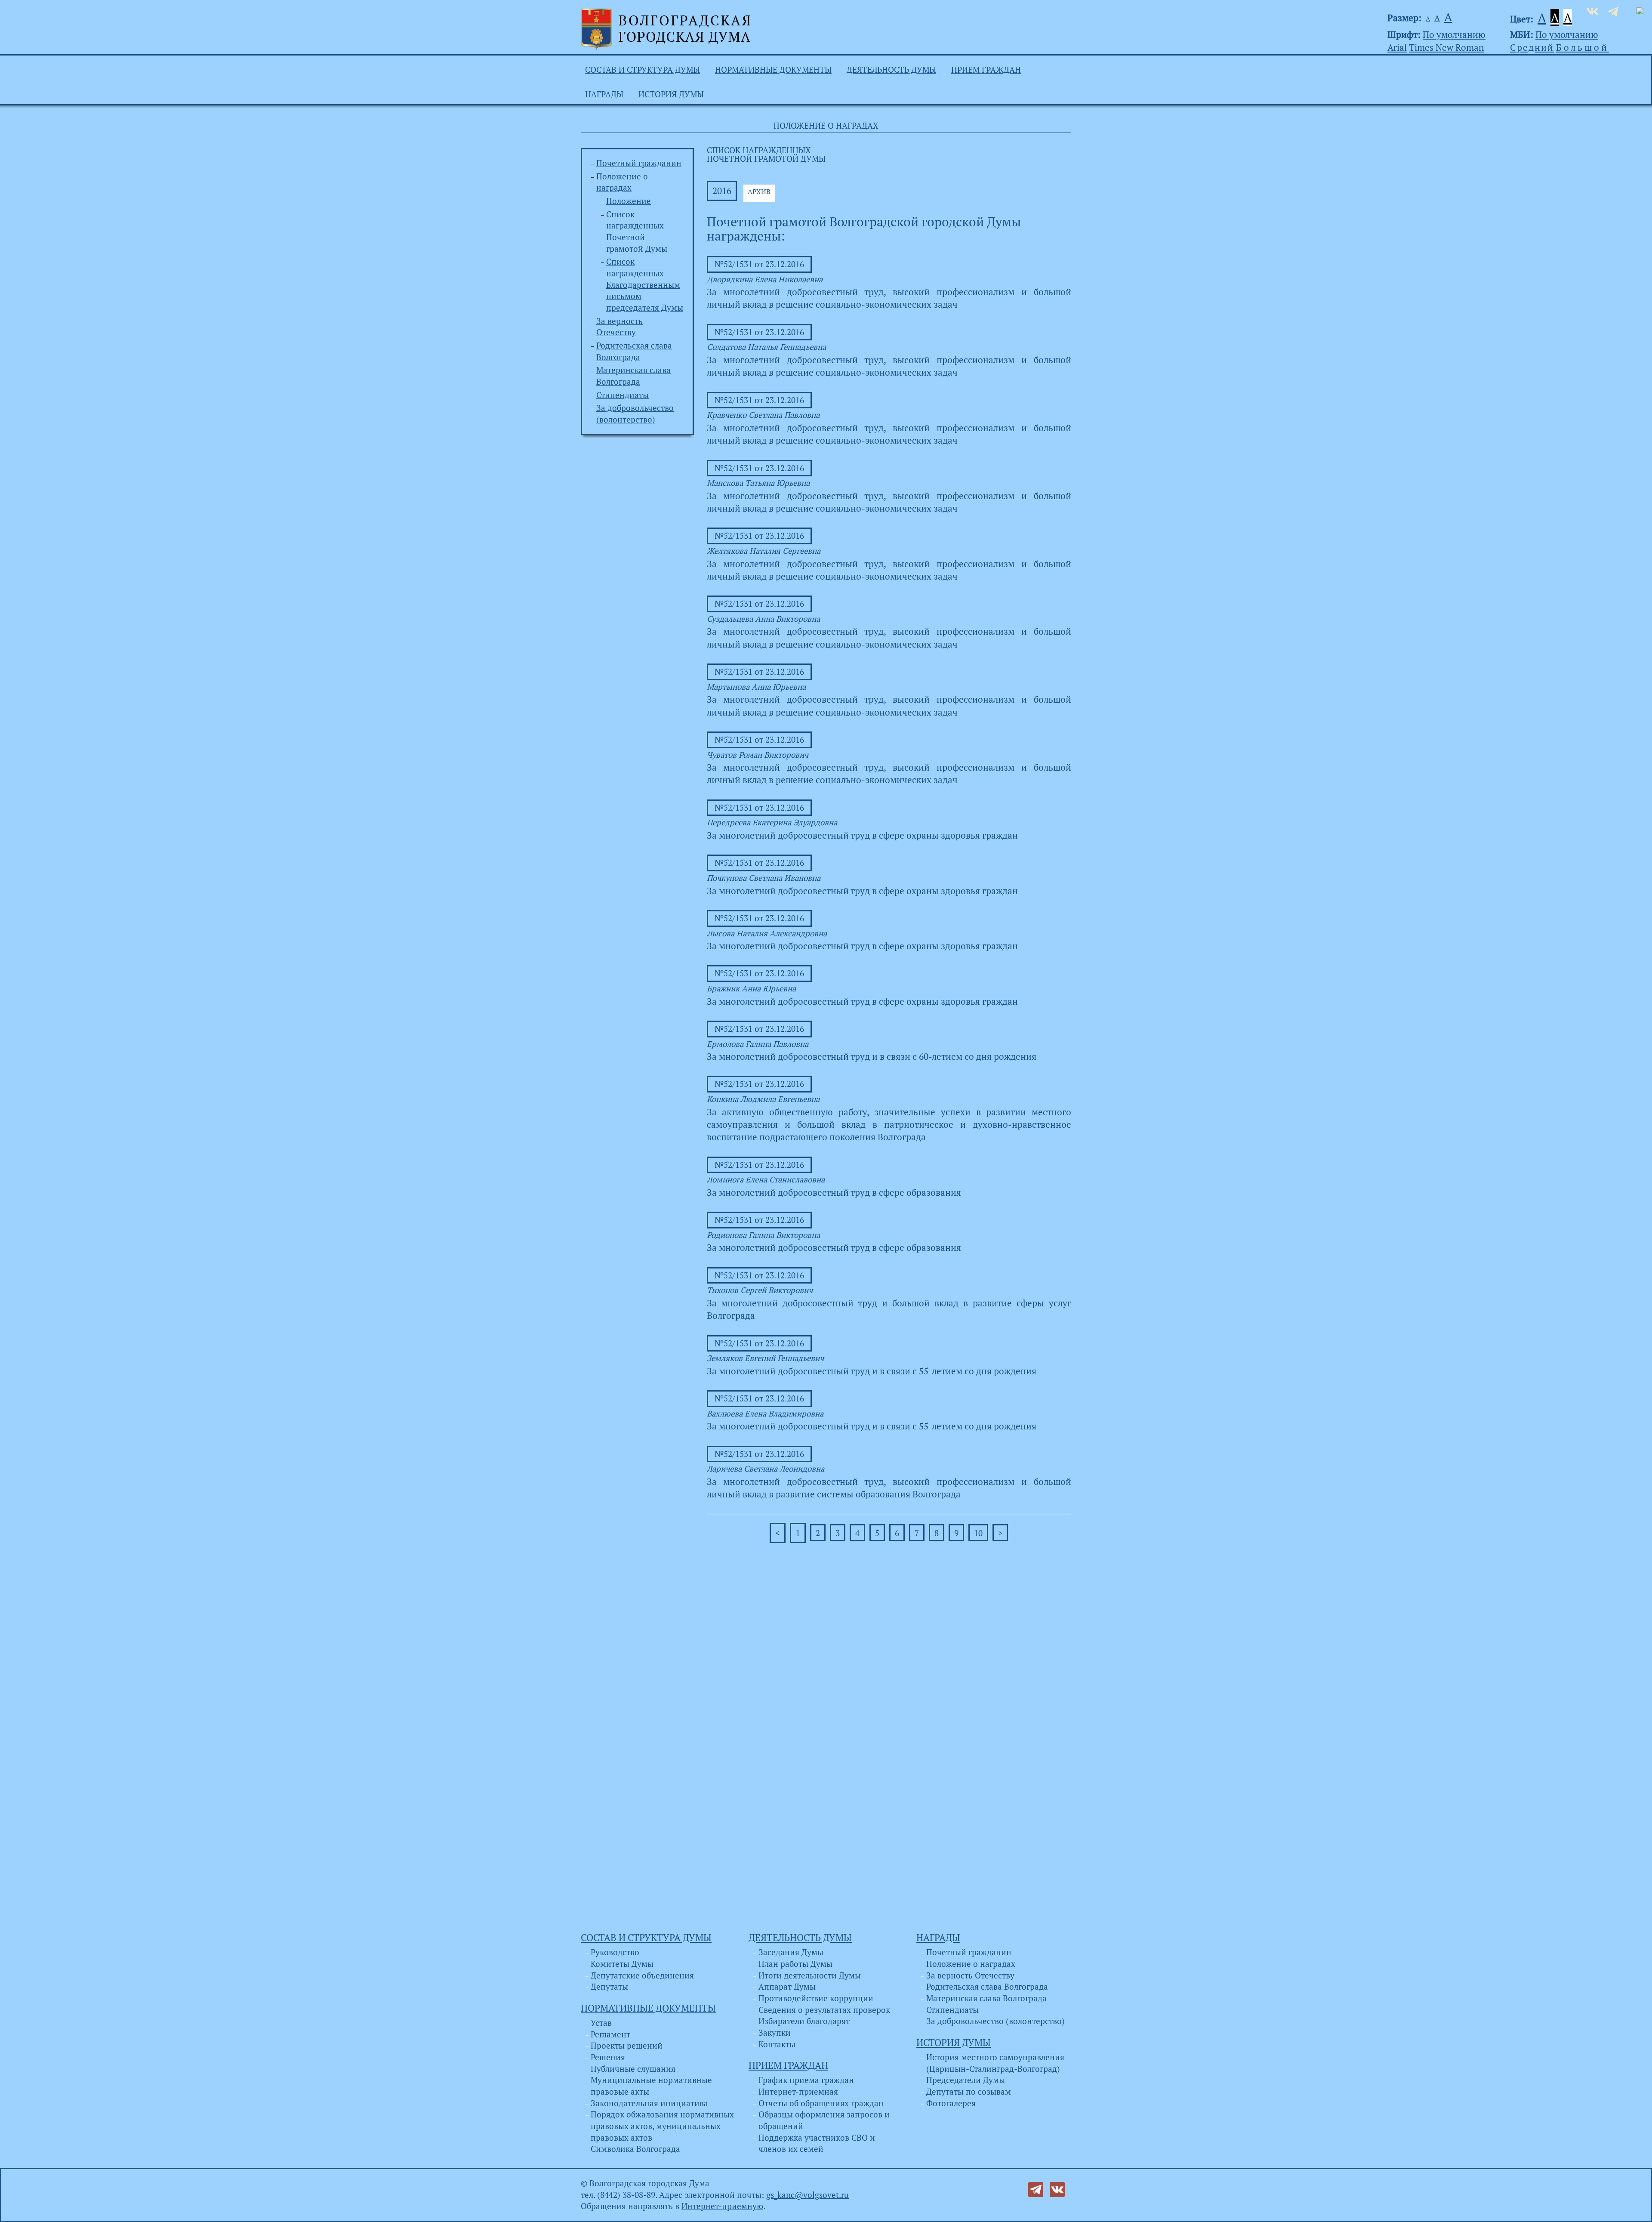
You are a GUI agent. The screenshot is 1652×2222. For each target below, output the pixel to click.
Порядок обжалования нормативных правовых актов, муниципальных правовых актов (662, 2126)
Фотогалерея (951, 2103)
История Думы (671, 94)
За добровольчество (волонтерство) (996, 2021)
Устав (601, 2023)
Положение (629, 201)
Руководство (615, 1952)
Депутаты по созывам (969, 2092)
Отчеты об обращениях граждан (821, 2103)
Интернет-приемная (798, 2092)
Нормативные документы (773, 70)
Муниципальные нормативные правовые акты (651, 2086)
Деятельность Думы (891, 70)
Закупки (775, 2033)
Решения (608, 2057)
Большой (1583, 47)
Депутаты (609, 1987)
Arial (1397, 47)
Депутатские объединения (642, 1975)
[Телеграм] (1036, 2188)
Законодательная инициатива (649, 2103)
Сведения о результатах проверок (824, 2010)
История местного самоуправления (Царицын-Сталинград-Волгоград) (995, 2063)
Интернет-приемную (722, 2206)
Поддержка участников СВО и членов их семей (817, 2143)
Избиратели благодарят (804, 2021)
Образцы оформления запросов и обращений (824, 2120)
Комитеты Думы (622, 1964)
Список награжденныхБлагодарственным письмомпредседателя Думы (645, 285)
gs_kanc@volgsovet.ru (808, 2195)
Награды (604, 94)
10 (978, 1533)
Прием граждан (986, 70)
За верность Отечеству (970, 1975)
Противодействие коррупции (816, 1998)
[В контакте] (1057, 2188)
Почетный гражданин (639, 163)
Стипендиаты (623, 395)
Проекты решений (627, 2046)
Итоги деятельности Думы (810, 1975)
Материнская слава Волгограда (986, 1998)
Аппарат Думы (787, 1987)
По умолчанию (1454, 34)
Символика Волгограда (635, 2149)
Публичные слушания (633, 2069)
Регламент (610, 2034)
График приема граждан (806, 2080)
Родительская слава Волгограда (987, 1987)
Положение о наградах (971, 1964)
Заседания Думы (791, 1952)
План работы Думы (795, 1964)
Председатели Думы (966, 2080)
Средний (1532, 47)
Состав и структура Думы (643, 70)
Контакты (777, 2044)
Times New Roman (1446, 47)
